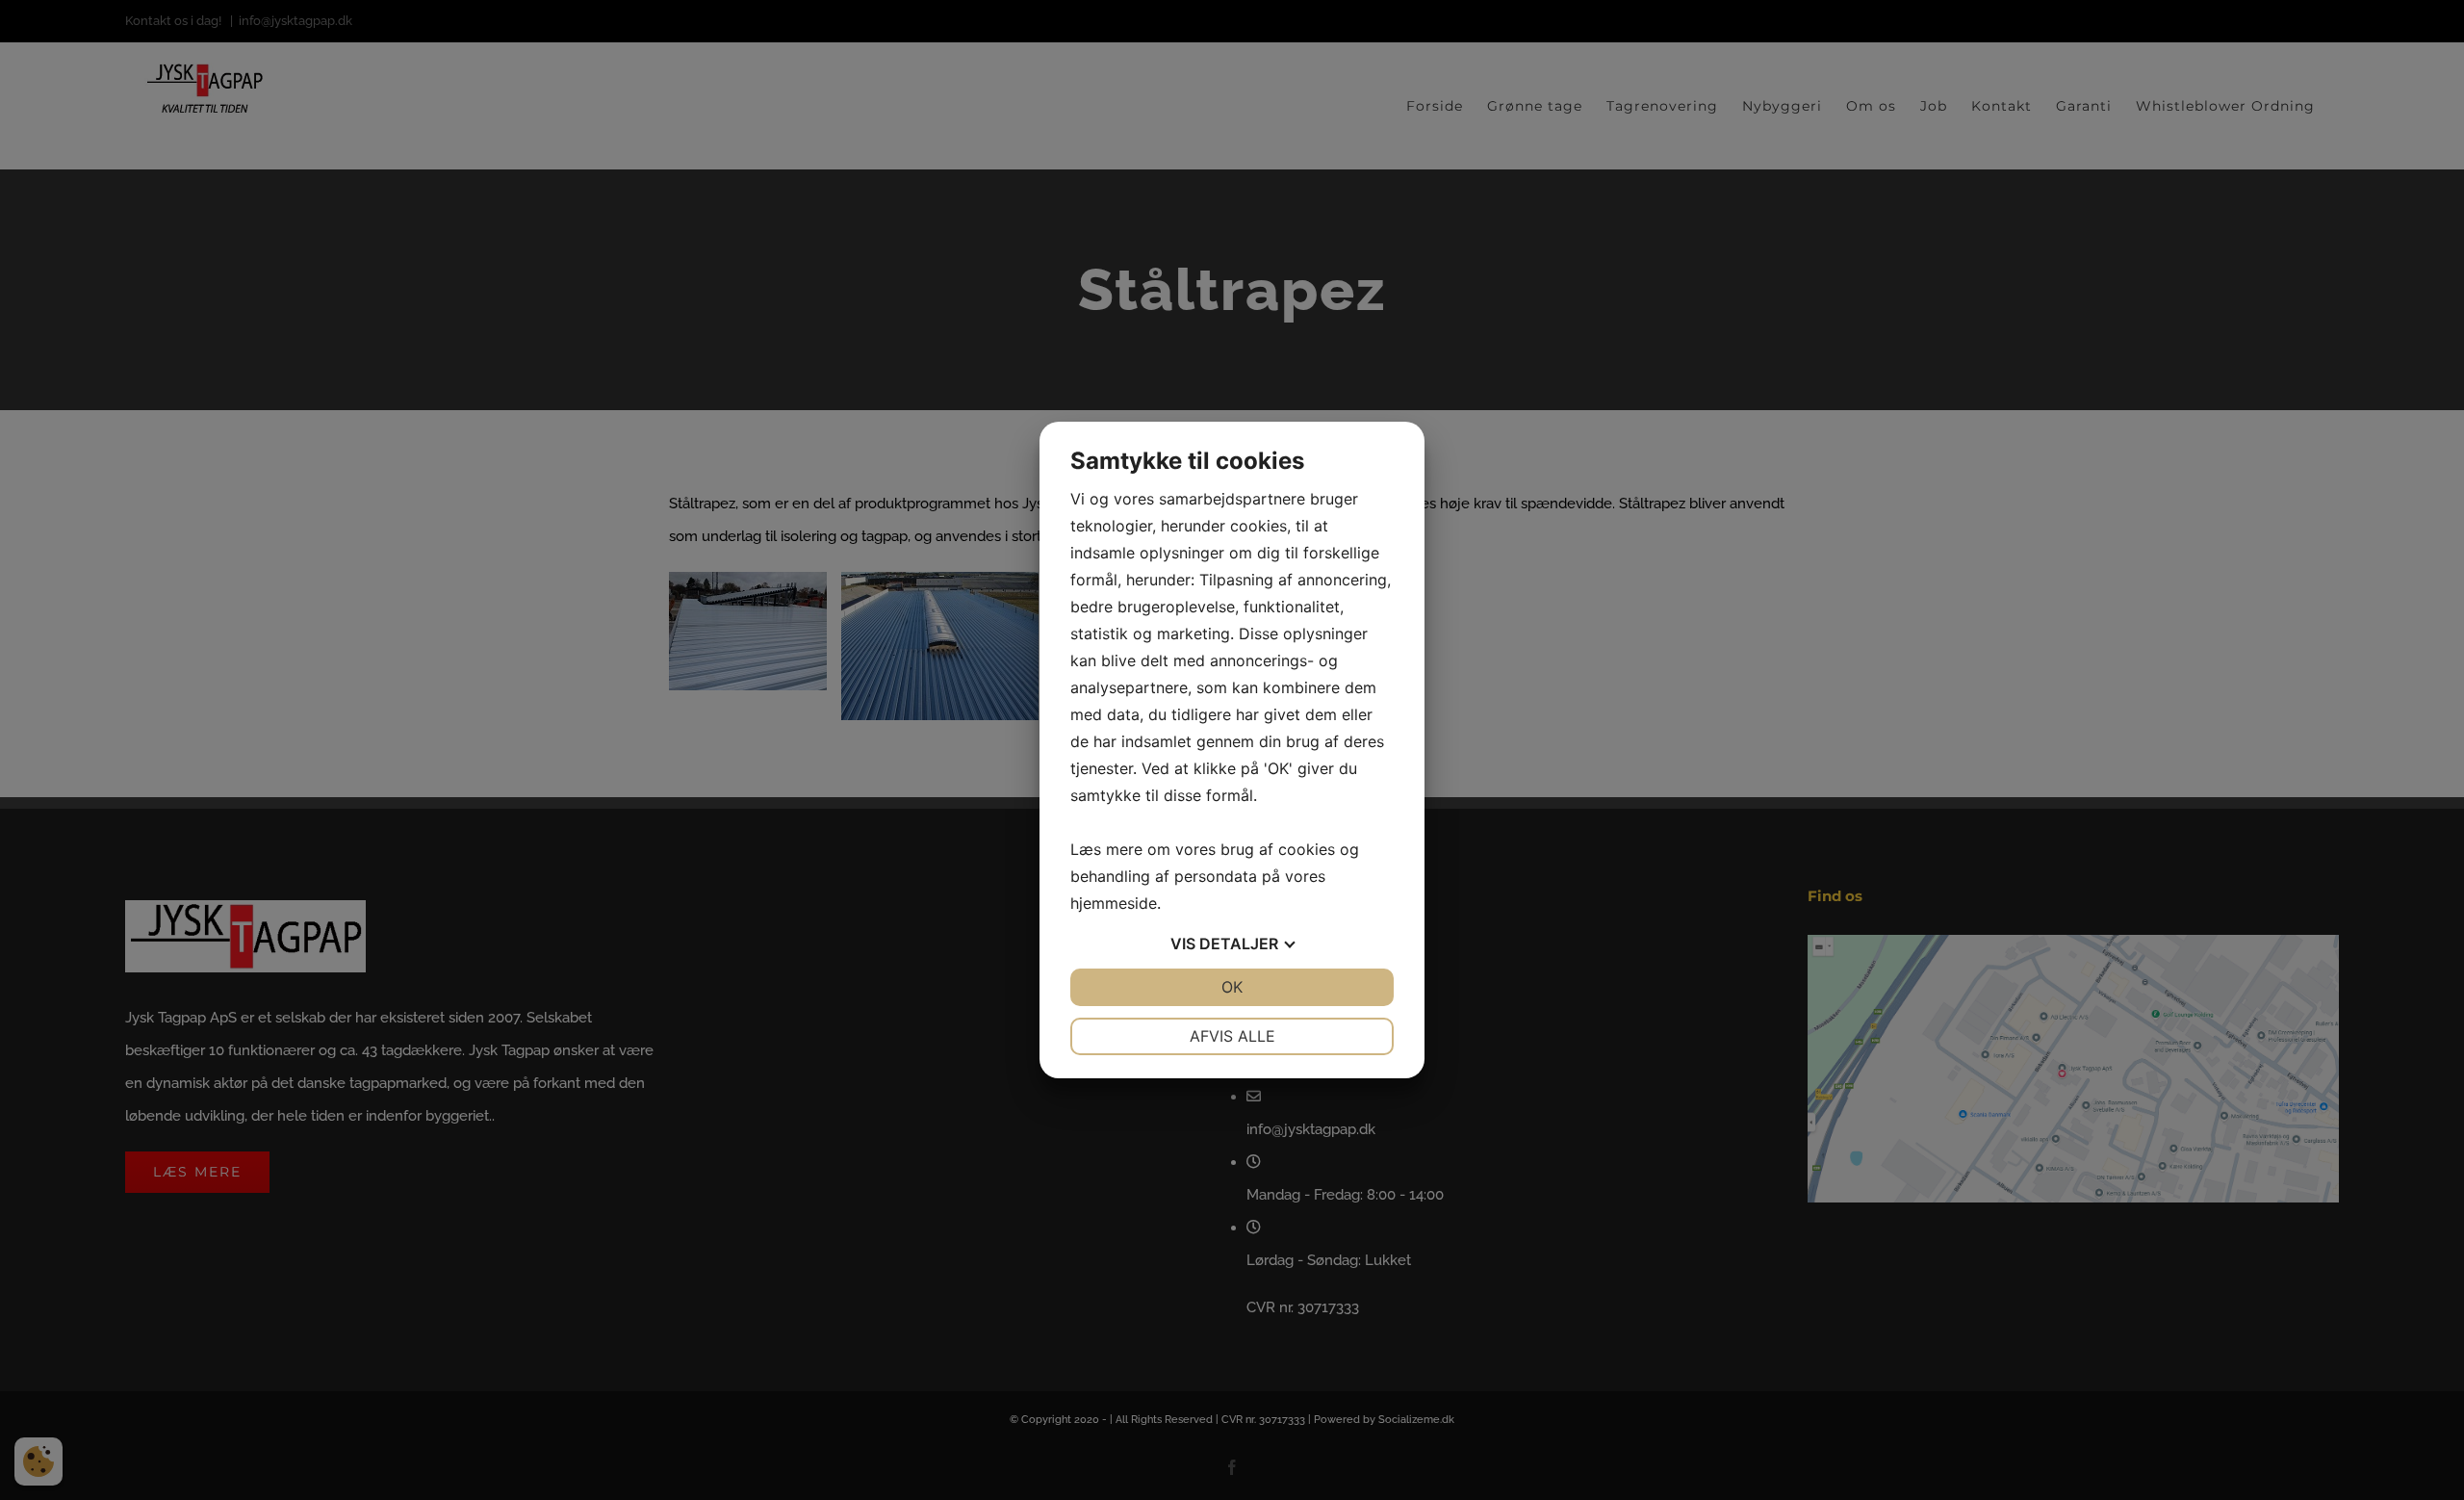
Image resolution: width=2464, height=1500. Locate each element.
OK (1232, 987)
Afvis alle (1232, 1036)
